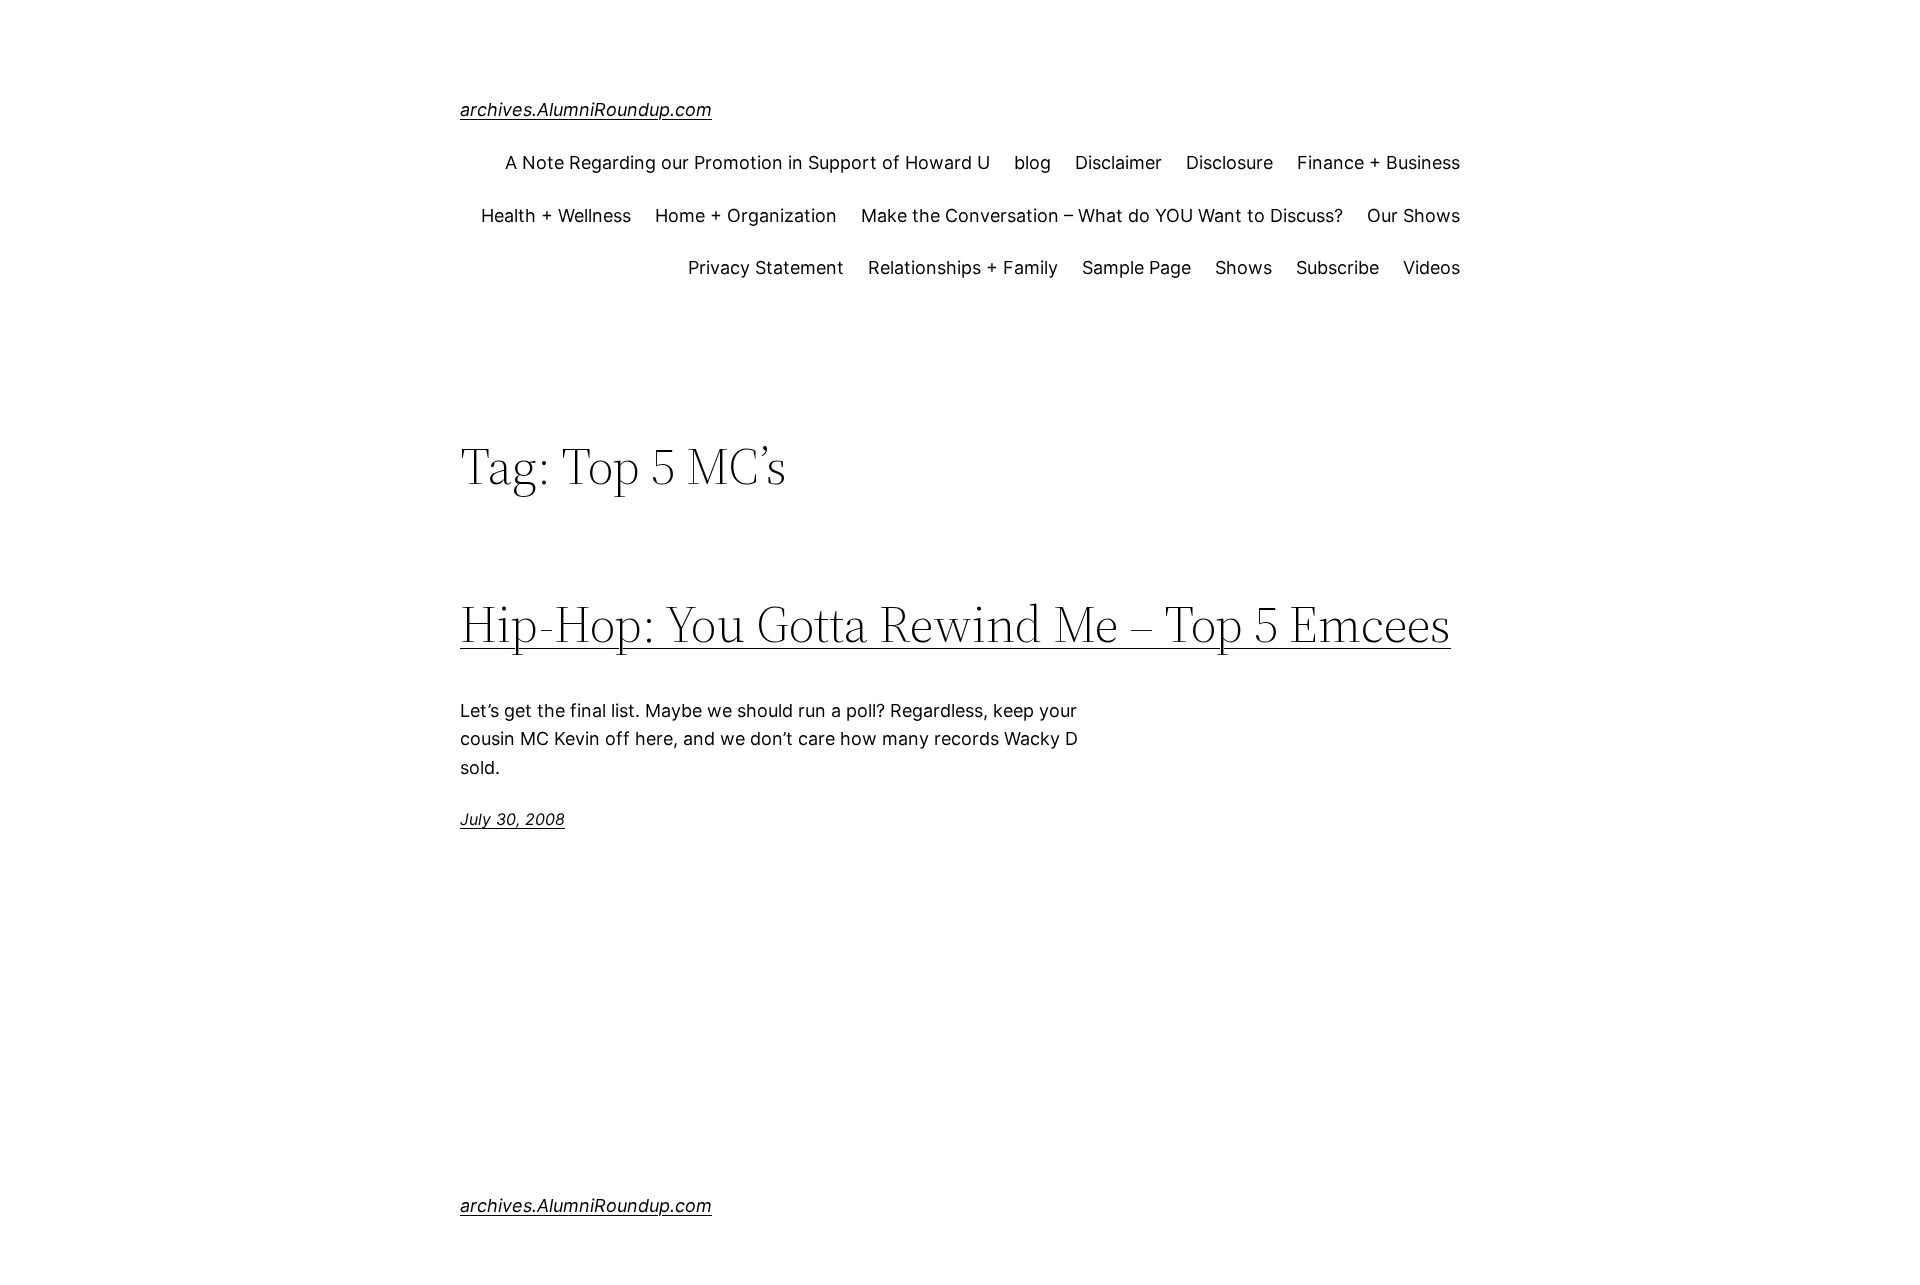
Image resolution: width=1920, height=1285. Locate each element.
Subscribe (1337, 267)
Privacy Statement (766, 267)
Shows (1243, 267)
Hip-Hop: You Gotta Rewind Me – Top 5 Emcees (955, 624)
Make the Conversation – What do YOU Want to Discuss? (1102, 215)
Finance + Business (1378, 162)
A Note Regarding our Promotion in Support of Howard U (747, 162)
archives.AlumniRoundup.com (586, 109)
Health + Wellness (556, 215)
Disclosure (1229, 162)
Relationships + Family (963, 267)
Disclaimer (1118, 162)
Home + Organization (746, 215)
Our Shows (1413, 215)
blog (1032, 162)
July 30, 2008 (512, 819)
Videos (1431, 267)
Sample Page (1136, 267)
